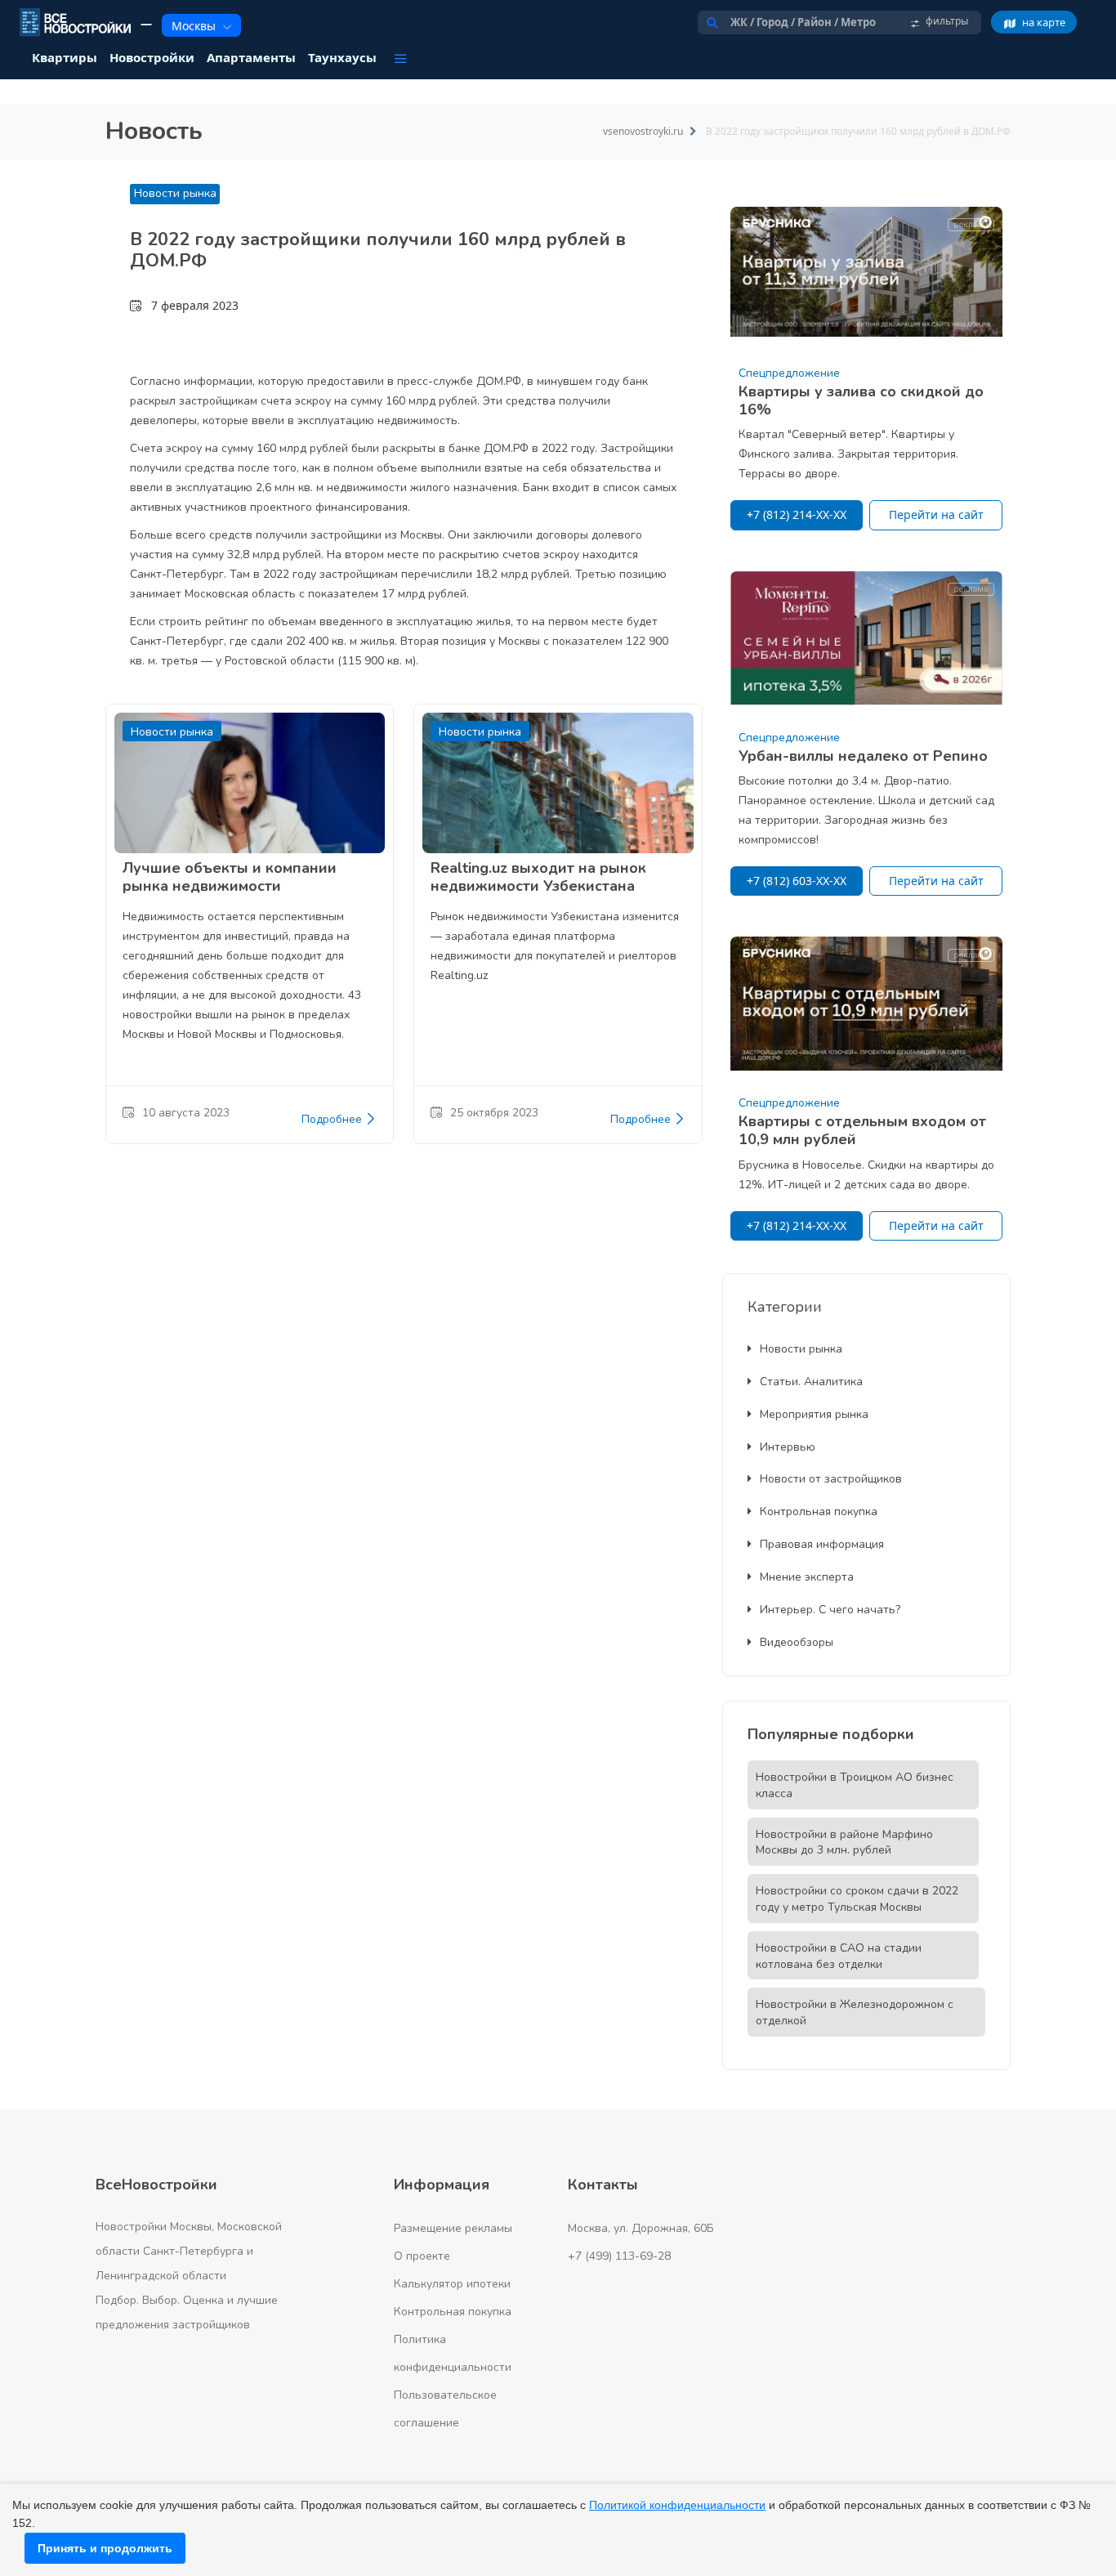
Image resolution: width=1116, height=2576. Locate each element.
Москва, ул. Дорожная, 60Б (641, 2228)
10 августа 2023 (186, 1113)
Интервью (788, 1447)
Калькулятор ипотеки (452, 2284)
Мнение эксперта (807, 1577)
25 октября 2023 (494, 1113)
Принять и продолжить (105, 2548)
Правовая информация (822, 1544)
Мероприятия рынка (814, 1414)
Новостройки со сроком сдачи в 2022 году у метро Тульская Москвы (857, 1899)
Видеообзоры (797, 1642)
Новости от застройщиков (831, 1479)
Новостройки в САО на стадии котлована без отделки (839, 1956)
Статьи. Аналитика (811, 1382)
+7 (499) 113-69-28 (619, 2256)
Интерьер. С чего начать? (830, 1610)
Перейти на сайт (936, 514)
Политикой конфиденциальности (677, 2505)
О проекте (422, 2256)
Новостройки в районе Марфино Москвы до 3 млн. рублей (844, 1843)
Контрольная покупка (819, 1512)
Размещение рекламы (453, 2228)
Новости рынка (175, 193)
